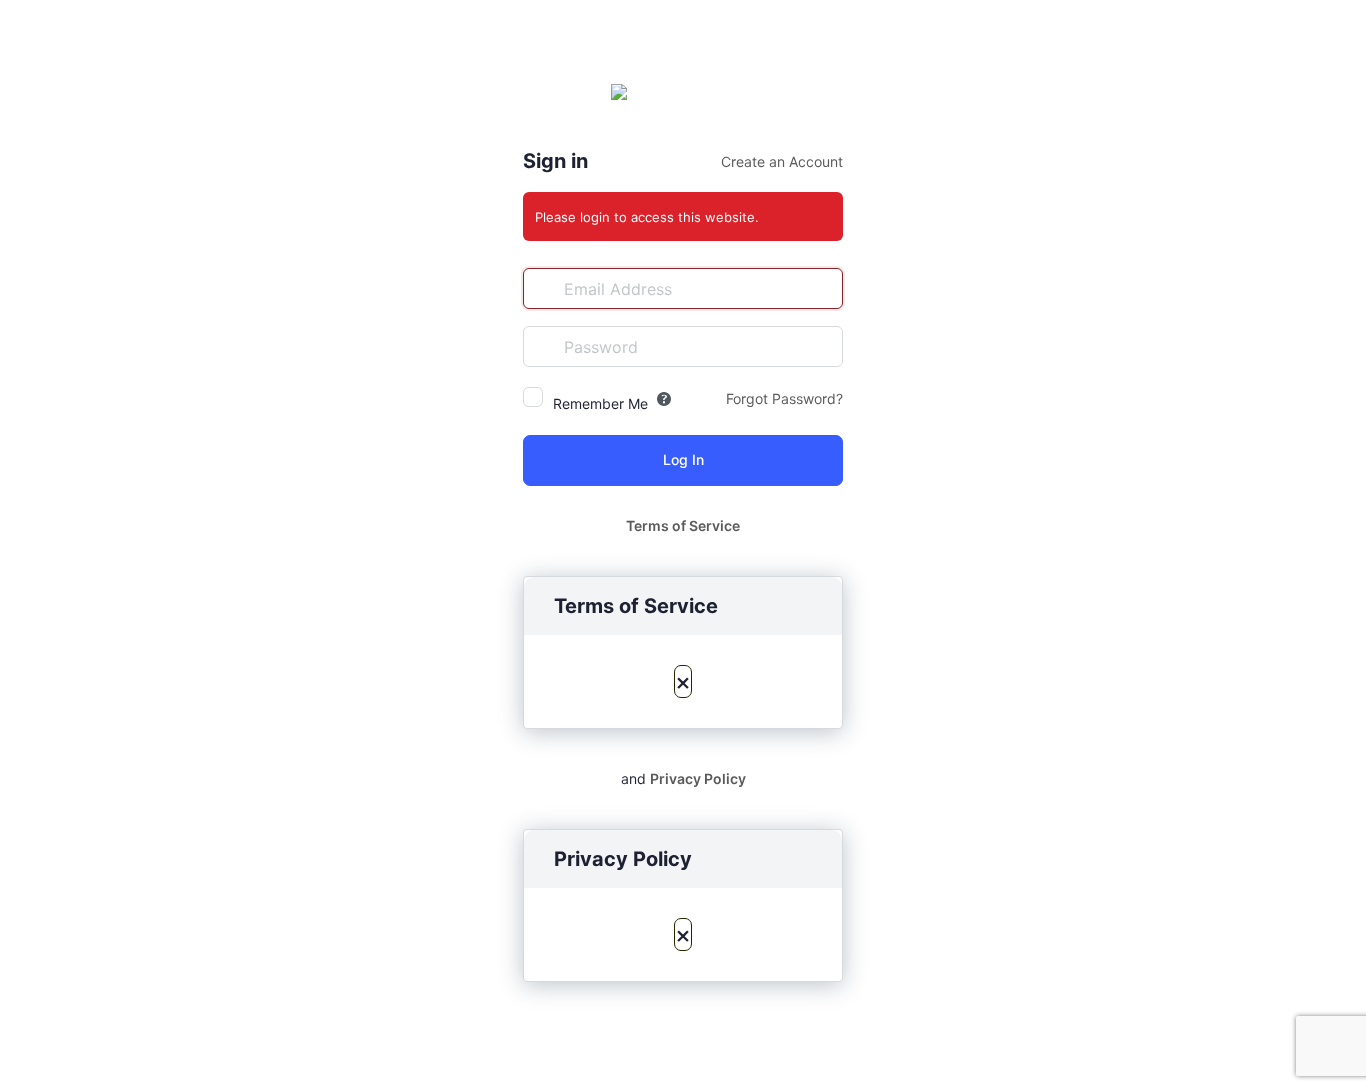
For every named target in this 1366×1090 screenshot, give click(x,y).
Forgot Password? (784, 398)
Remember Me (600, 403)
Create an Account (782, 161)
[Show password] (823, 346)
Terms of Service (683, 525)
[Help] (664, 399)
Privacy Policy (698, 778)
